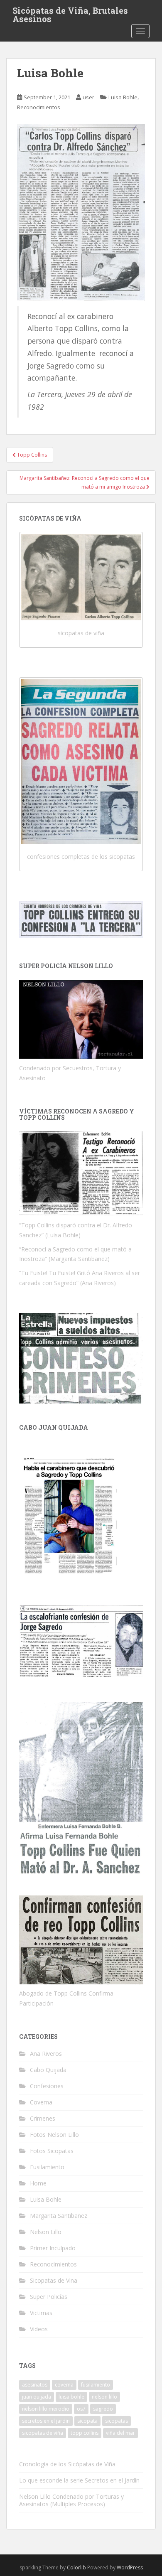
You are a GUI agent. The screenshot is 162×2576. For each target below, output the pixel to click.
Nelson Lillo (46, 2232)
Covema (41, 2102)
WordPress (130, 2567)
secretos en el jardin (46, 2421)
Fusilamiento (47, 2167)
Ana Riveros (46, 2054)
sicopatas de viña (81, 633)
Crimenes (43, 2118)
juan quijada (37, 2397)
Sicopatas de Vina (54, 2280)
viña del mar (120, 2433)
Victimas (41, 2313)
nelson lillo (104, 2397)
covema (64, 2385)
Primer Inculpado (53, 2248)
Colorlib (76, 2567)
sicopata (87, 2421)
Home (38, 2183)
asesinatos (35, 2385)
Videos (39, 2329)
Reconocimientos (39, 107)
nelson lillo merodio (46, 2409)
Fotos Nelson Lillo (54, 2135)
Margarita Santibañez (59, 2216)
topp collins (85, 2433)
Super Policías (49, 2297)
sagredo (103, 2409)
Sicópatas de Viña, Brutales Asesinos (70, 13)
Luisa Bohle (123, 97)
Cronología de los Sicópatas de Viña (67, 2464)
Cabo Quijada (48, 2070)
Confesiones (47, 2086)
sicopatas (117, 2421)
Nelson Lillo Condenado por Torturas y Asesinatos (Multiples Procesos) (71, 2500)
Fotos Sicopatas (52, 2151)
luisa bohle (71, 2397)
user (88, 97)
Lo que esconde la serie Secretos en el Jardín (79, 2480)
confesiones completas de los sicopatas (81, 857)
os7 (81, 2409)
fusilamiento (96, 2385)
